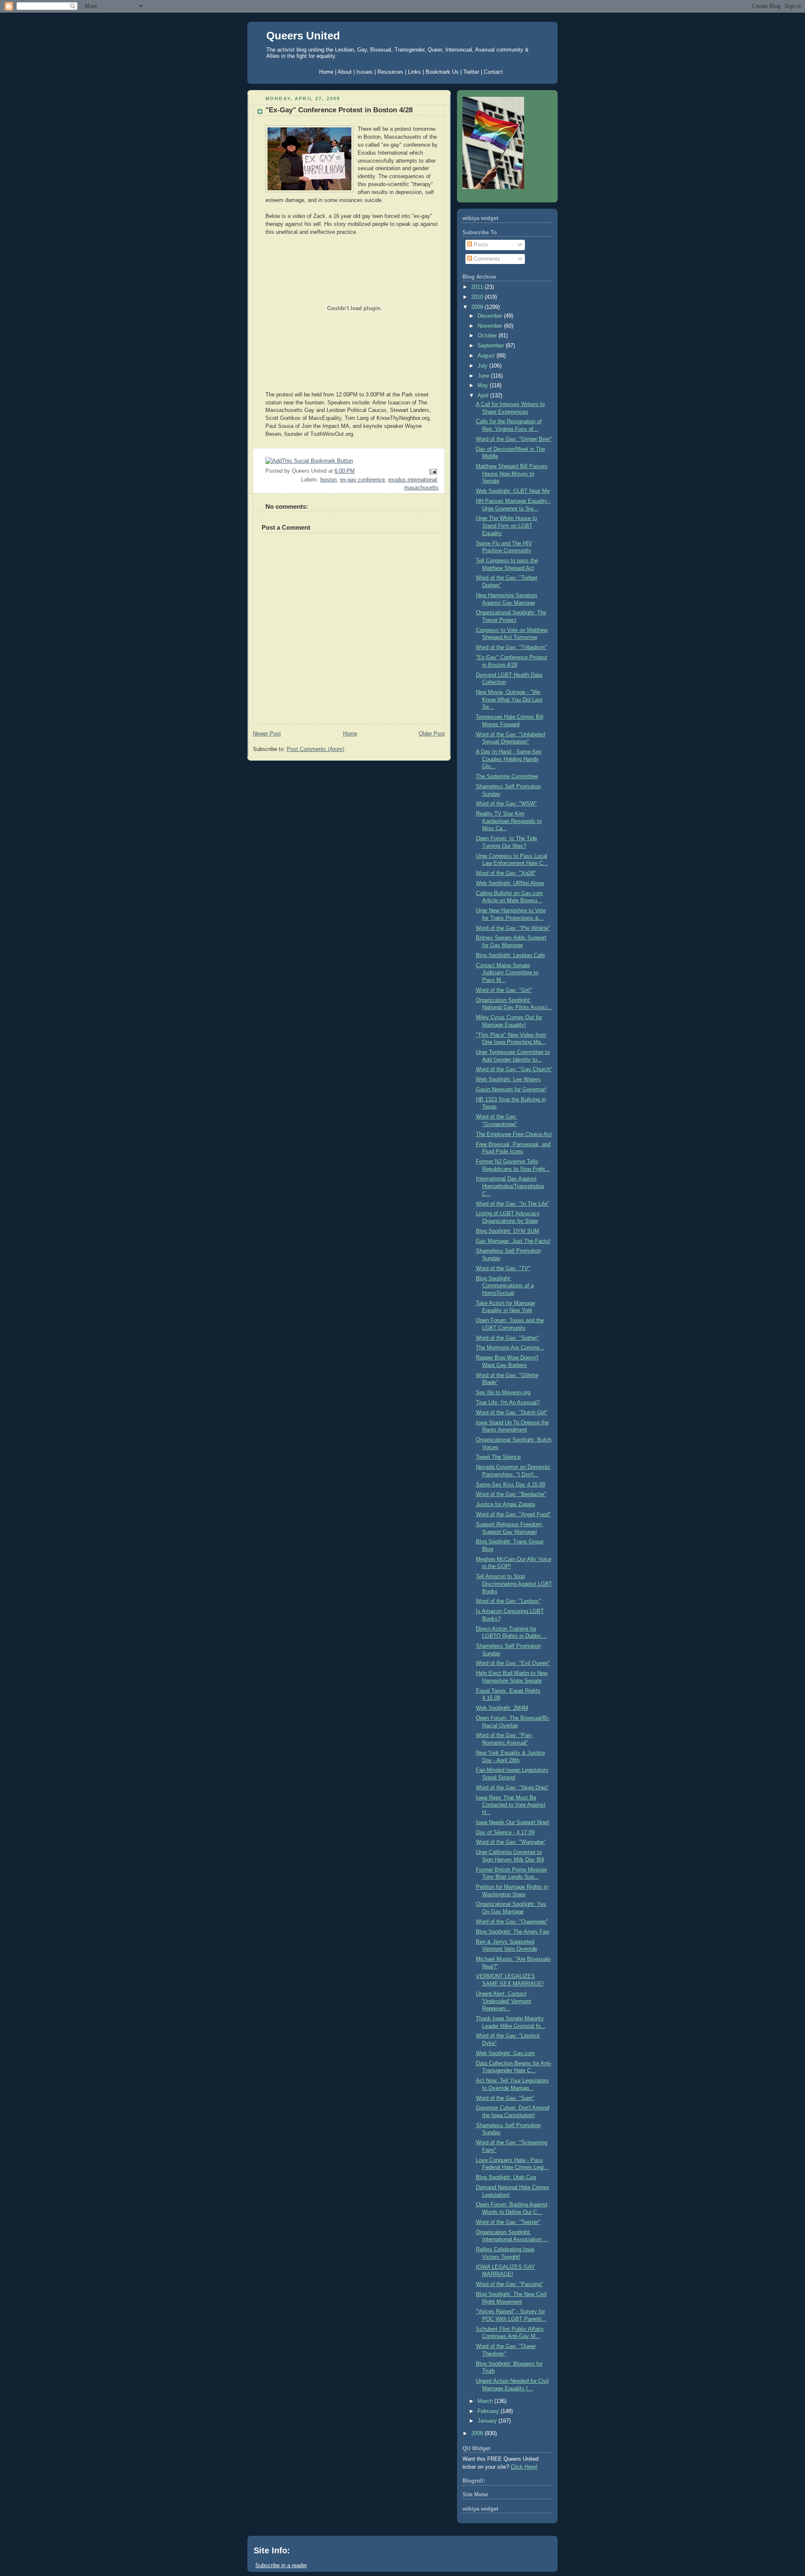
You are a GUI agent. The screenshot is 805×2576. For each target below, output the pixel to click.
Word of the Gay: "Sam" (505, 2098)
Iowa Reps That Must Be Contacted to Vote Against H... (511, 1805)
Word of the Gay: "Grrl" (504, 990)
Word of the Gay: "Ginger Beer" (514, 439)
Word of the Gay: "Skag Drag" (512, 1788)
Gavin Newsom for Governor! (511, 1090)
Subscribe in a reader (281, 2565)
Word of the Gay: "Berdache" (511, 1494)
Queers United (303, 36)
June (484, 376)
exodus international (413, 480)
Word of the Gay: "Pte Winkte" (513, 928)
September (492, 346)
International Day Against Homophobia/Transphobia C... (510, 1186)
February (489, 2411)
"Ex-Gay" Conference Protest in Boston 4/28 (339, 110)
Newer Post (267, 734)
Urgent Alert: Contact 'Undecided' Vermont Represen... (504, 2001)
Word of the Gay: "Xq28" (506, 873)
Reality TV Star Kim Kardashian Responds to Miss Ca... (509, 821)
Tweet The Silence (498, 1457)
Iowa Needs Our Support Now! (513, 1823)
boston (328, 480)
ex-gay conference (362, 480)
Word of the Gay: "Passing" (509, 2284)
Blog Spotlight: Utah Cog (506, 2177)
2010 (478, 297)
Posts (480, 245)
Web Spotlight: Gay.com (505, 2053)
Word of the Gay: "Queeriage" (512, 1922)
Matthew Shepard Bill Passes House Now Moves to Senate (512, 474)
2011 (478, 287)
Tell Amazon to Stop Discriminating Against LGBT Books (514, 1584)
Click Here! (524, 2467)
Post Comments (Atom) (316, 749)
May (484, 386)
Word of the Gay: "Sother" (508, 1338)
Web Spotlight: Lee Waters (508, 1080)
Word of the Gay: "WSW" (506, 804)
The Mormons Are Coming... (510, 1348)
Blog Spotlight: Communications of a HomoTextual (505, 1286)
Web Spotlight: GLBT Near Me (513, 491)
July (483, 366)
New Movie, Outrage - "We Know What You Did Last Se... (509, 700)
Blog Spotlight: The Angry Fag (512, 1932)
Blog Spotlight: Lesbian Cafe (510, 955)
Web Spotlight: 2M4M (502, 1708)
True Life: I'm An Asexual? (508, 1403)
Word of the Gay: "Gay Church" (514, 1069)
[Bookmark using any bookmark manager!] (309, 461)
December (491, 316)
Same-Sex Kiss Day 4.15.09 (510, 1485)
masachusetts (421, 488)
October (488, 336)
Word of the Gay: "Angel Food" (513, 1515)
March (486, 2401)
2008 (478, 2434)
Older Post (432, 734)
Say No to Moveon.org (503, 1393)
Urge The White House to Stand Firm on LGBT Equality (506, 526)
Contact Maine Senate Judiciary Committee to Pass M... (507, 973)
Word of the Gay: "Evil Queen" (513, 1663)
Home (350, 734)
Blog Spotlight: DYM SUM (508, 1231)
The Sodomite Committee (507, 777)
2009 (478, 307)
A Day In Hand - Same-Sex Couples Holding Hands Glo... (509, 759)
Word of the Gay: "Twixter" (508, 2222)
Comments (486, 259)
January (488, 2421)
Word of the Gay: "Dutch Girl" (512, 1413)
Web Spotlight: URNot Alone (510, 883)
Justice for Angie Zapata (505, 1504)
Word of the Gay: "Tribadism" (512, 647)
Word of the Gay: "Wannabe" (511, 1842)
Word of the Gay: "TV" (503, 1269)
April (484, 396)
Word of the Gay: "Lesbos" (508, 1601)
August (487, 356)
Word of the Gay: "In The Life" (513, 1204)
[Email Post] (432, 471)
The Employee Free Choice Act (514, 1134)
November (491, 326)
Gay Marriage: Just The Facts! (513, 1241)
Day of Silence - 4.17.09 (505, 1833)
